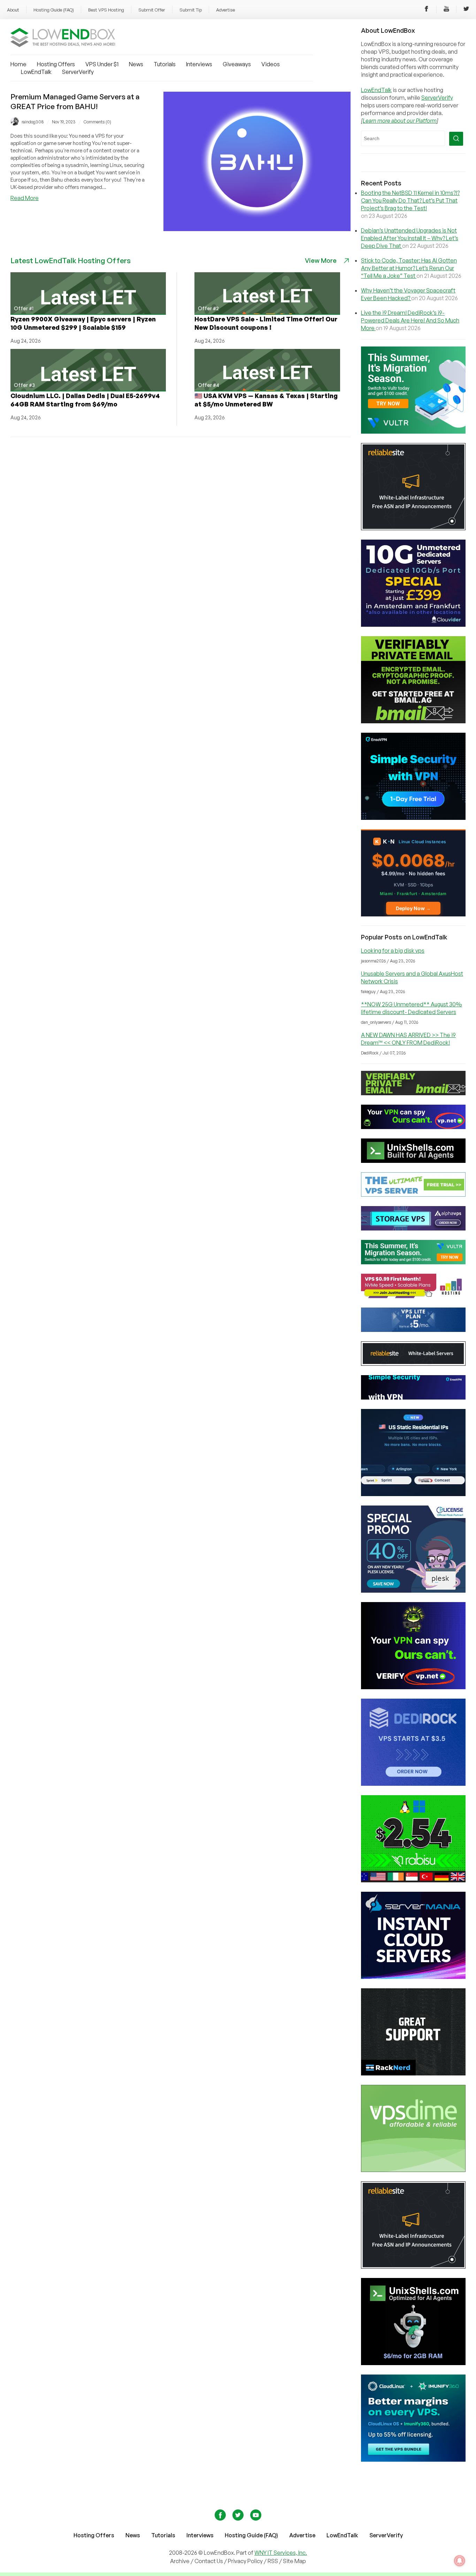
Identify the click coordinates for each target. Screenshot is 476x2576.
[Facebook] (427, 10)
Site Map (294, 2561)
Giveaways (237, 64)
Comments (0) (97, 122)
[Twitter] (466, 10)
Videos (271, 64)
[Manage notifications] (460, 2561)
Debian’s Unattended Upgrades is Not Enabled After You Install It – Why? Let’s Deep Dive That (410, 238)
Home (18, 64)
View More (321, 260)
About (13, 10)
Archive (180, 2561)
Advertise (225, 10)
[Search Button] (456, 139)
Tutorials (165, 64)
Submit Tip (191, 10)
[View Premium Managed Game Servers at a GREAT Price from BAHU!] (257, 229)
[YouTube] (446, 10)
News (136, 64)
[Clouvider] (413, 625)
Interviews (199, 64)
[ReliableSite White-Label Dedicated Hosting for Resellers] (413, 528)
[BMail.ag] (413, 721)
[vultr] (413, 432)
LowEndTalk (36, 72)
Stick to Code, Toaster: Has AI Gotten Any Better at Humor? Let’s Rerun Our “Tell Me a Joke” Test (409, 268)
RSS (273, 2561)
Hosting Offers (56, 64)
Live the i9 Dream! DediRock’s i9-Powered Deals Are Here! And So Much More (410, 320)
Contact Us (209, 2561)
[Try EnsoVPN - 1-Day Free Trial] (413, 818)
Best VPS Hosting (106, 10)
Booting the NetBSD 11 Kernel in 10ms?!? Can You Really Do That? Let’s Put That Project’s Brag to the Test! (410, 200)
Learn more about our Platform (400, 121)
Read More (25, 198)
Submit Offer (152, 10)
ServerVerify (78, 72)
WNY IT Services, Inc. (281, 2553)
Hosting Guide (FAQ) (54, 10)
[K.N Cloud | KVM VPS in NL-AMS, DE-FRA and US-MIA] (413, 914)
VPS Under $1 (102, 64)
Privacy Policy (245, 2561)
